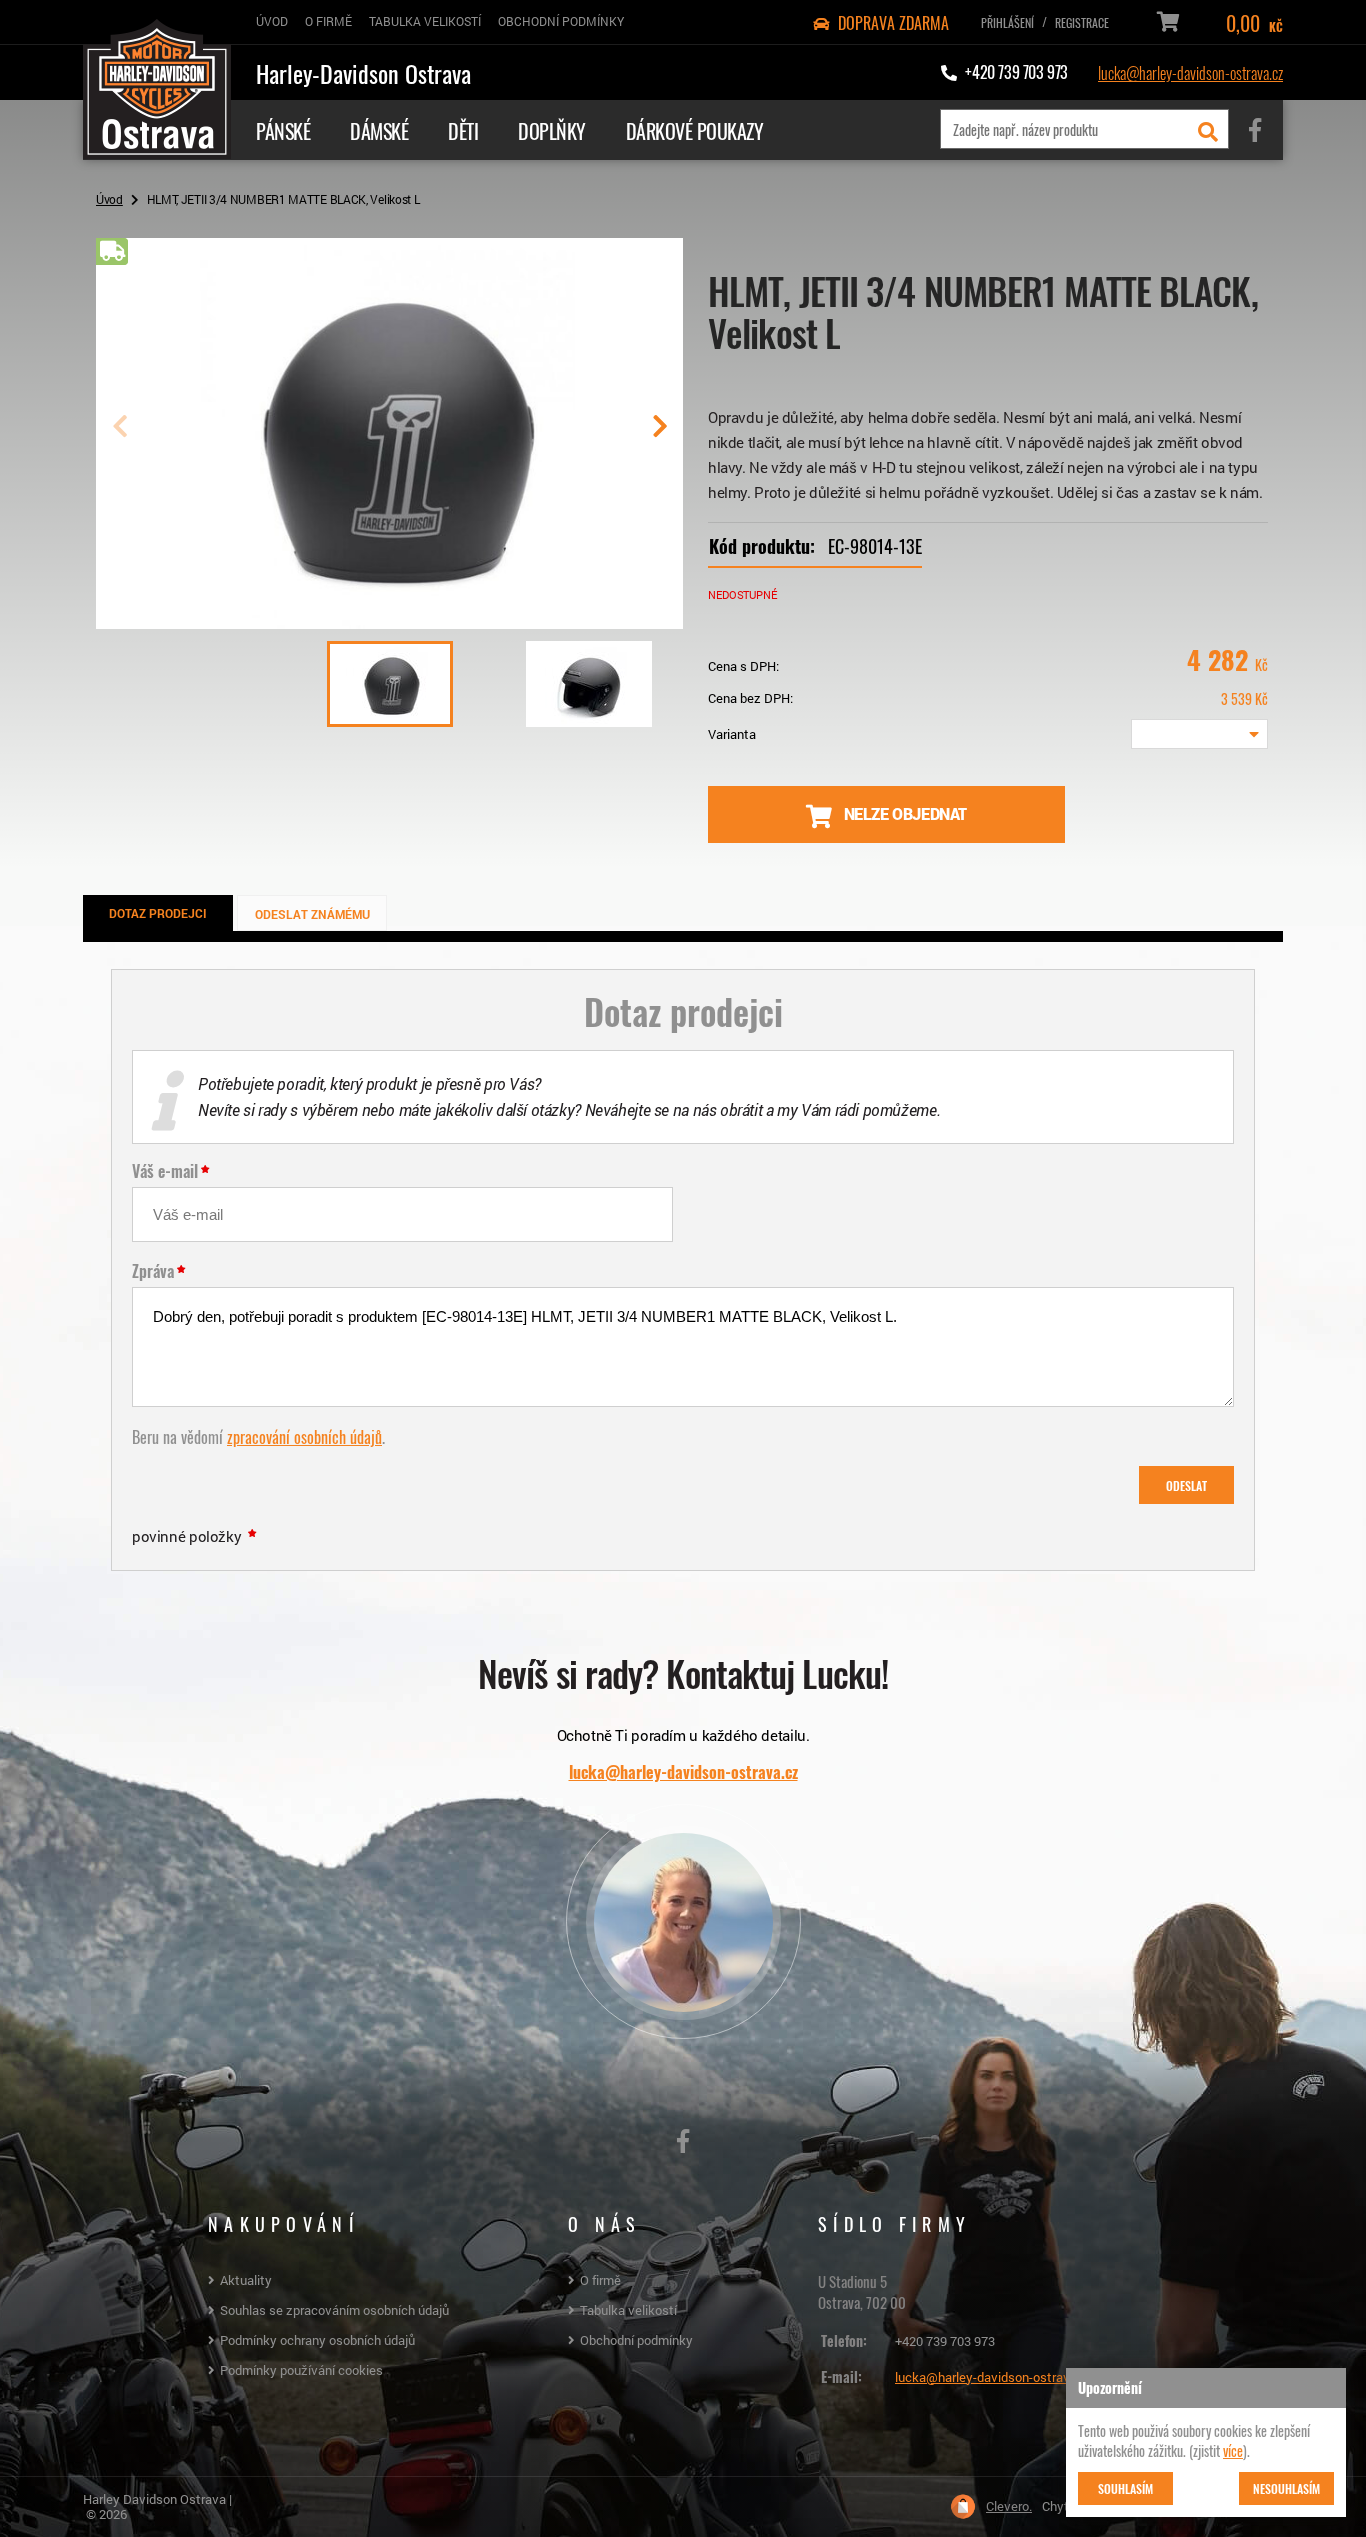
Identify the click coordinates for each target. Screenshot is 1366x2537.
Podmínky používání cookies (301, 2370)
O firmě (600, 2280)
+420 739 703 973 (945, 2341)
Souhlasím (1125, 2488)
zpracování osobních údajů (304, 1436)
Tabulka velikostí (628, 2310)
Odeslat (1186, 1485)
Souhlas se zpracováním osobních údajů (334, 2310)
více (1233, 2450)
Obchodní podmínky (636, 2340)
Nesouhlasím (1286, 2488)
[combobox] (1199, 734)
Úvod (109, 199)
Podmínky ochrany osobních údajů (317, 2340)
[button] (659, 434)
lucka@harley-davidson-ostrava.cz (1190, 72)
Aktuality (246, 2280)
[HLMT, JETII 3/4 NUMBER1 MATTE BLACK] (389, 621)
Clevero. (1009, 2506)
